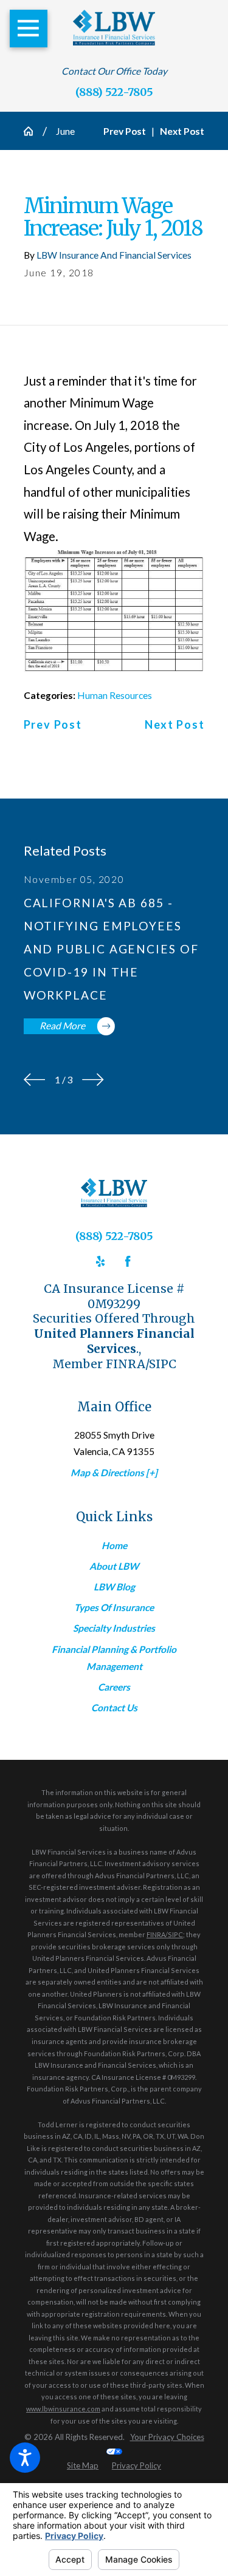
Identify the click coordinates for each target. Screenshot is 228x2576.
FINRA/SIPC (165, 1934)
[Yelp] (100, 1261)
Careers (114, 1687)
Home (114, 1545)
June (65, 131)
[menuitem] (114, 1545)
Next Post (174, 725)
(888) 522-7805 (114, 92)
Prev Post (53, 725)
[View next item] (93, 1080)
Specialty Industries (114, 1628)
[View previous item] (35, 1080)
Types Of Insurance (114, 1607)
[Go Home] (33, 131)
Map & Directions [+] (114, 1473)
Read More (62, 1026)
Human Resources (115, 695)
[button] (25, 2458)
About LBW (114, 1566)
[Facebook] (128, 1261)
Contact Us (114, 1708)
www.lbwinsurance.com (63, 2409)
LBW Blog (114, 1587)
